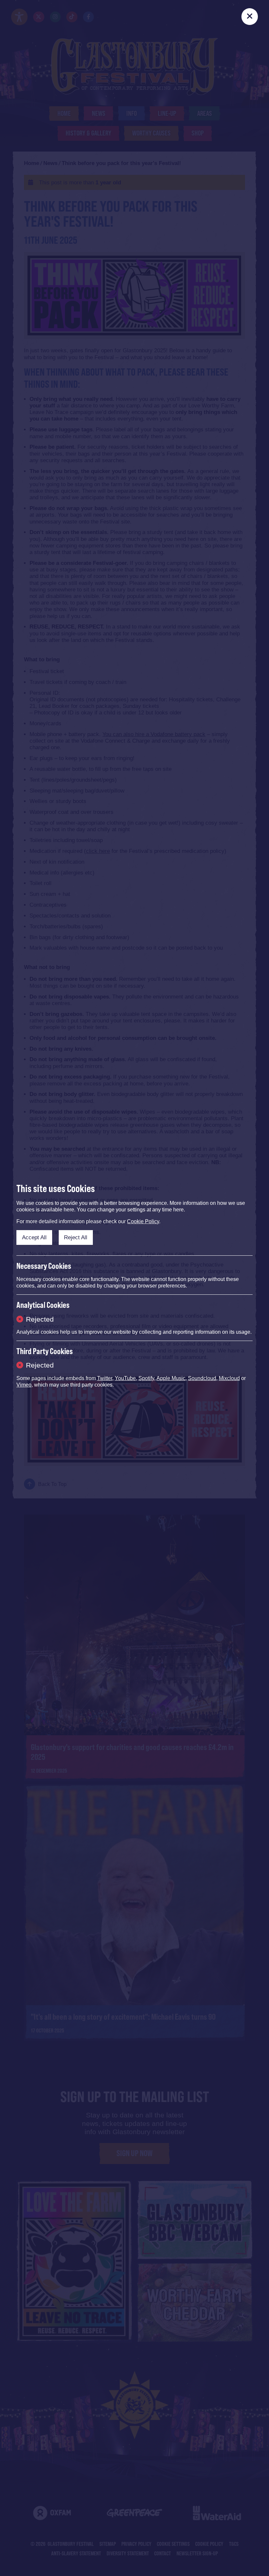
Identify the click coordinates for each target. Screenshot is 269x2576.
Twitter (105, 1378)
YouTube (125, 1378)
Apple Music (171, 1378)
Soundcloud (202, 1378)
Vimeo (24, 1385)
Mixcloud (229, 1378)
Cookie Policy (143, 1221)
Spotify (146, 1378)
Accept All (34, 1237)
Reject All (76, 1237)
